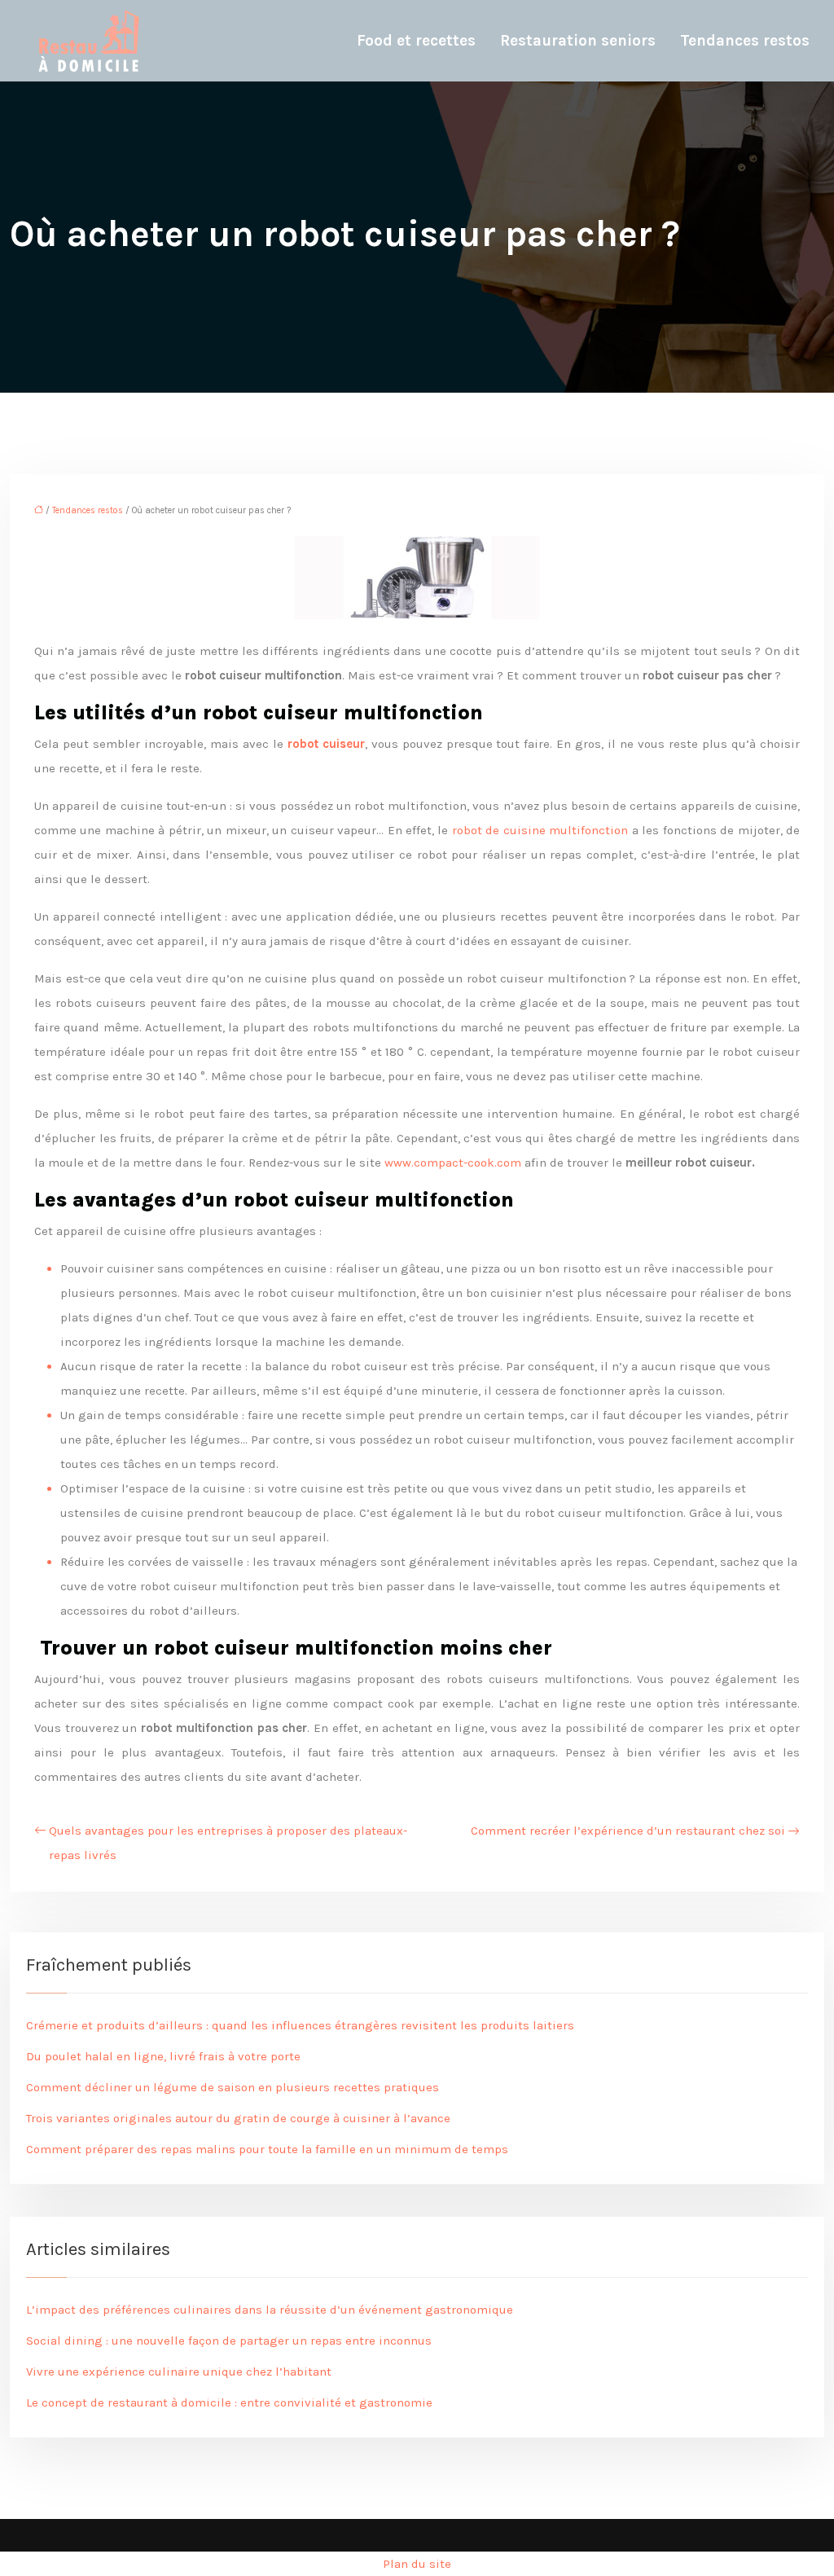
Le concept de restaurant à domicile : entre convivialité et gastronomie (229, 2402)
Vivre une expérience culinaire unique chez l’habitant (179, 2372)
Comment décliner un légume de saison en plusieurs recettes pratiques (233, 2087)
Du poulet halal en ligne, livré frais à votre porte (163, 2056)
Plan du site (417, 2564)
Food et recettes (416, 41)
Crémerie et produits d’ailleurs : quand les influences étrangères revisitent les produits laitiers (300, 2025)
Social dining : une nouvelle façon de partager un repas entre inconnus (229, 2341)
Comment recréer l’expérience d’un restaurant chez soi (628, 1831)
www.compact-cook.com (453, 1163)
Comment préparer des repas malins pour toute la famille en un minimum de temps (267, 2149)
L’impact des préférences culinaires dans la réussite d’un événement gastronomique (270, 2310)
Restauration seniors (578, 41)
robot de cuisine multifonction (540, 830)
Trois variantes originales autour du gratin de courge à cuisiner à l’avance (238, 2118)
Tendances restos (745, 41)
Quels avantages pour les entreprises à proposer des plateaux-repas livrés (228, 1843)
